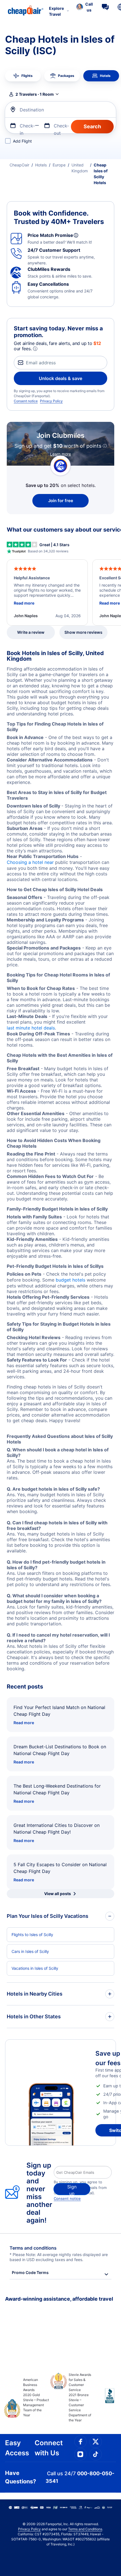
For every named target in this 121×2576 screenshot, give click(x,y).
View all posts (58, 1894)
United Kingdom (80, 168)
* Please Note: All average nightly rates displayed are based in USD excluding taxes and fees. (59, 2257)
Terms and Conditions (85, 2529)
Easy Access (17, 2448)
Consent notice (26, 401)
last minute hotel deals (31, 1028)
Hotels (41, 165)
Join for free (61, 501)
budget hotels (70, 1280)
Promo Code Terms (30, 2272)
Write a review (31, 632)
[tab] (23, 76)
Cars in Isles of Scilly (30, 1951)
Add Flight (22, 141)
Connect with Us (49, 2448)
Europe (59, 165)
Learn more (60, 454)
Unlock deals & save (60, 378)
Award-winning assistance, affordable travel (59, 2299)
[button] (85, 7)
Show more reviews (83, 632)
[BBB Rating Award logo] (105, 2400)
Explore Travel (56, 11)
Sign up (72, 2190)
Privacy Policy (51, 401)
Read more (24, 1723)
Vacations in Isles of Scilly (35, 1968)
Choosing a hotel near (30, 862)
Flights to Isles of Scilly (32, 1935)
